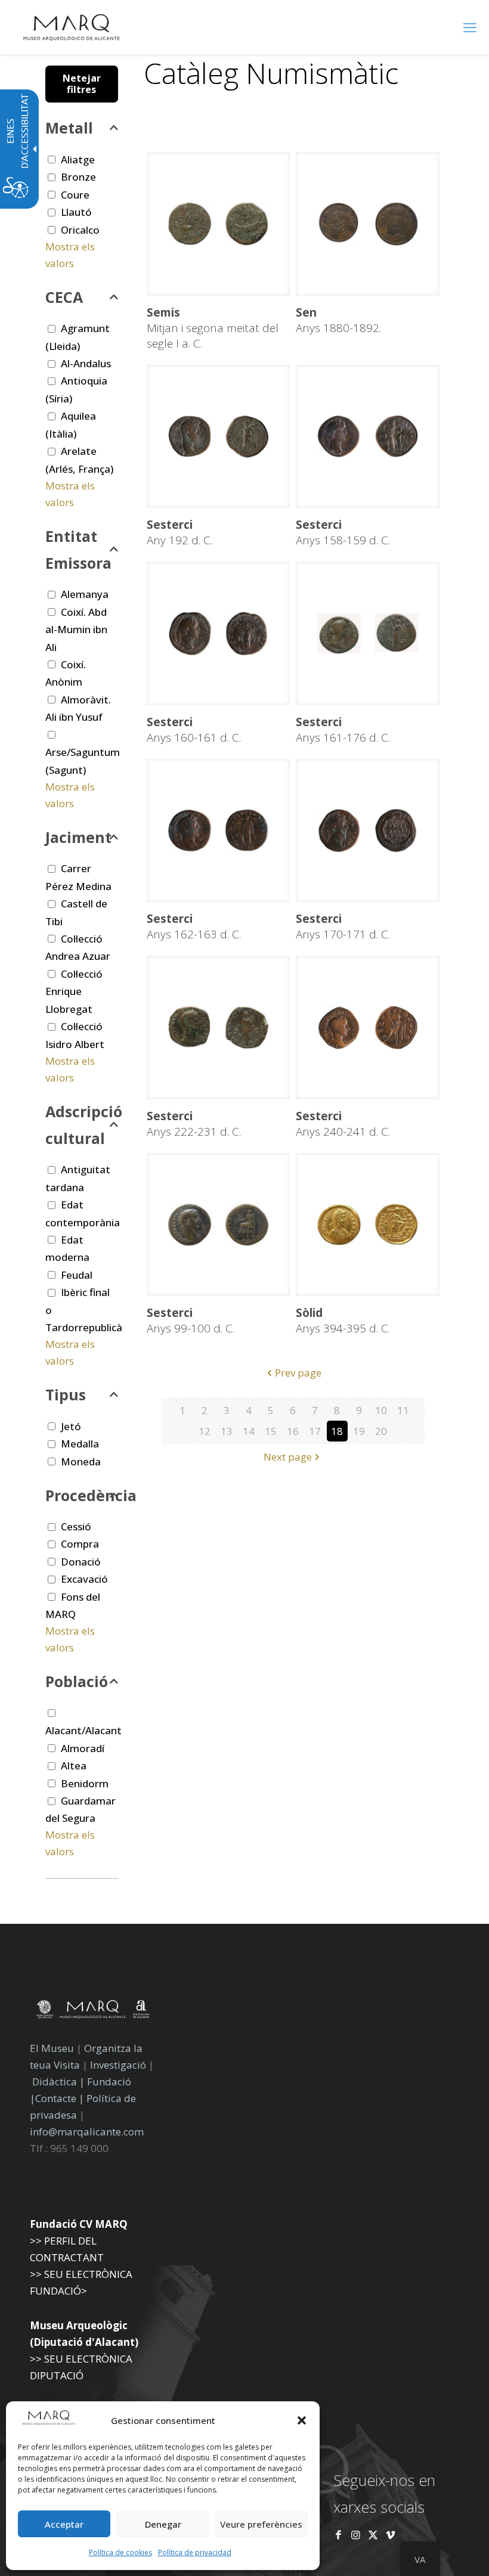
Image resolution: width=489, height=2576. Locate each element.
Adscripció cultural (82, 1125)
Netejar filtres (82, 84)
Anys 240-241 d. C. (343, 1124)
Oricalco (80, 230)
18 (337, 1431)
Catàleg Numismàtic (271, 73)
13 (227, 1431)
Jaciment (78, 837)
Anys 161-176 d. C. (343, 730)
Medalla (80, 1444)
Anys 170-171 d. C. (343, 926)
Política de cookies (120, 2552)
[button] (302, 2420)
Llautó (76, 212)
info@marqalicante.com (87, 2132)
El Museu (52, 2048)
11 (403, 1410)
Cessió (76, 1526)
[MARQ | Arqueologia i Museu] (72, 27)
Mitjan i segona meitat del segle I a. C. (213, 328)
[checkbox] (52, 159)
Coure (75, 195)
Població (77, 1681)
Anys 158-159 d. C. (343, 532)
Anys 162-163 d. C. (194, 926)
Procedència (82, 1495)
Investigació (118, 2065)
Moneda (81, 1461)
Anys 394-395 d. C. (343, 1320)
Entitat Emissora (78, 549)
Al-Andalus (86, 363)
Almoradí (83, 1748)
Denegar (163, 2524)
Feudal (77, 1275)
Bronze (78, 177)
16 (293, 1431)
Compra (80, 1544)
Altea (74, 1766)
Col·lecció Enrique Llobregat (74, 991)
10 (381, 1410)
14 (249, 1431)
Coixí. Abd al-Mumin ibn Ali (76, 630)
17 (315, 1431)
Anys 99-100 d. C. (191, 1320)
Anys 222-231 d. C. (194, 1124)
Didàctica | (60, 2081)
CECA (64, 297)
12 (205, 1431)
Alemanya (85, 594)
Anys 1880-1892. (338, 320)
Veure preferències (261, 2524)
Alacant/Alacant (83, 1730)
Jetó (71, 1426)
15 (271, 1431)
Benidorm (85, 1783)
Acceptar (64, 2524)
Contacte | (60, 2098)
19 (359, 1431)
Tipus (66, 1394)
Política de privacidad (195, 2552)
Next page (288, 1457)
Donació (81, 1562)
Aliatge (78, 159)
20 (381, 1431)
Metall (69, 128)
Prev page (298, 1373)
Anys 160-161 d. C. (194, 730)
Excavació (84, 1579)
